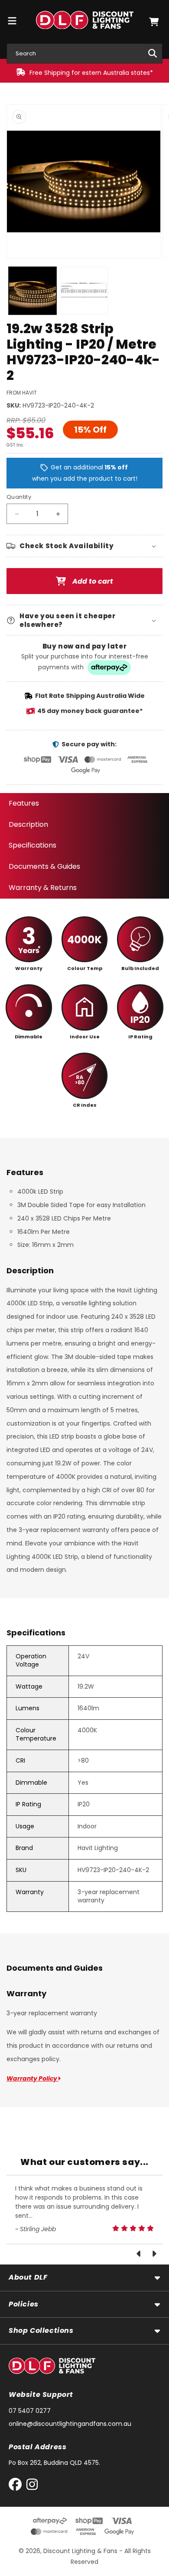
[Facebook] (17, 2486)
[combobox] (84, 53)
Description (28, 824)
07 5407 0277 (30, 2411)
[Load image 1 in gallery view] (32, 291)
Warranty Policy (32, 2078)
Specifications (32, 845)
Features (24, 803)
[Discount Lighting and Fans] (84, 22)
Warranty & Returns (43, 888)
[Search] (153, 53)
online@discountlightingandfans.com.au (70, 2424)
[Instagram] (32, 2486)
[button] (154, 22)
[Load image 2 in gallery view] (84, 291)
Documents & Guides (44, 866)
